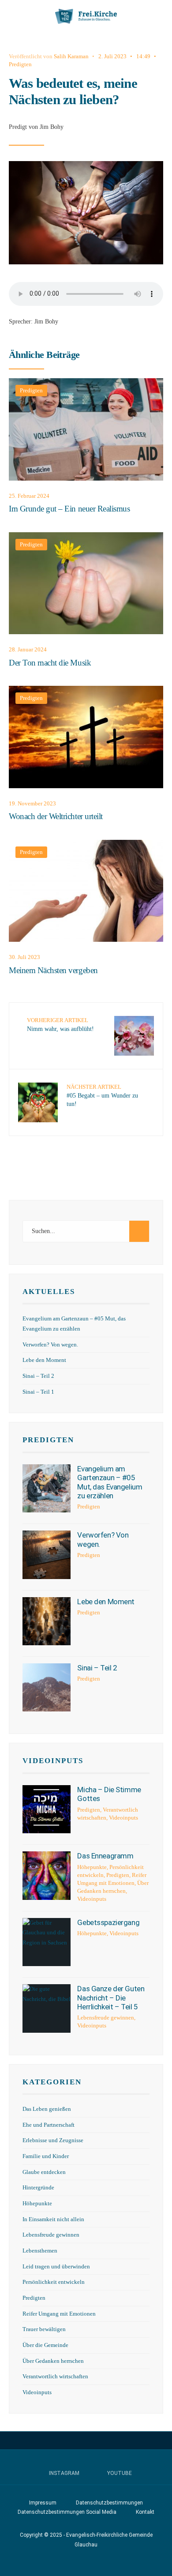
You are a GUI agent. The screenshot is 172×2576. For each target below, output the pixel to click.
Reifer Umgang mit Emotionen (59, 2314)
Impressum (43, 2503)
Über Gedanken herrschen (53, 2361)
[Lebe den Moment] (47, 1621)
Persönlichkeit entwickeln (54, 2282)
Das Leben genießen (47, 2109)
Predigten (20, 64)
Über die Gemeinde (45, 2345)
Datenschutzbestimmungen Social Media (67, 2512)
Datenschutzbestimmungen (109, 2503)
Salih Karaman (71, 56)
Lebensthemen (40, 2251)
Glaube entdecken (44, 2172)
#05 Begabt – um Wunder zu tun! (102, 1095)
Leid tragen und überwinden (56, 2267)
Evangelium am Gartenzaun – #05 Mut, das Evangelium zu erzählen (110, 1482)
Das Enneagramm (105, 1856)
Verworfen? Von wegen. (50, 1345)
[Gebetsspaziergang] (47, 1942)
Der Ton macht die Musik (50, 663)
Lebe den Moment (44, 1360)
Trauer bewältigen (44, 2329)
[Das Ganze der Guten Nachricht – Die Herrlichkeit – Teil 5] (47, 2008)
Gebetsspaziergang (108, 1922)
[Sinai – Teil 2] (47, 1687)
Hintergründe (38, 2188)
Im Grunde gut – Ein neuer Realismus (69, 509)
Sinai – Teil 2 (38, 1376)
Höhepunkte (92, 1867)
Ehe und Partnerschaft (49, 2125)
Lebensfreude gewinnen (106, 2018)
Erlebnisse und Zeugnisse (53, 2140)
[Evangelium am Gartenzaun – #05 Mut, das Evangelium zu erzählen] (47, 1488)
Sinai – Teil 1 (38, 1392)
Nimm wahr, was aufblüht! (60, 1025)
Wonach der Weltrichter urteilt (56, 817)
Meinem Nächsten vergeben (53, 970)
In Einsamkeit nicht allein (53, 2219)
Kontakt (145, 2512)
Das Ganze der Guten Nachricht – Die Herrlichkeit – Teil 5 (111, 1998)
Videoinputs (53, 1761)
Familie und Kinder (46, 2156)
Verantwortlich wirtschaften (55, 2377)
